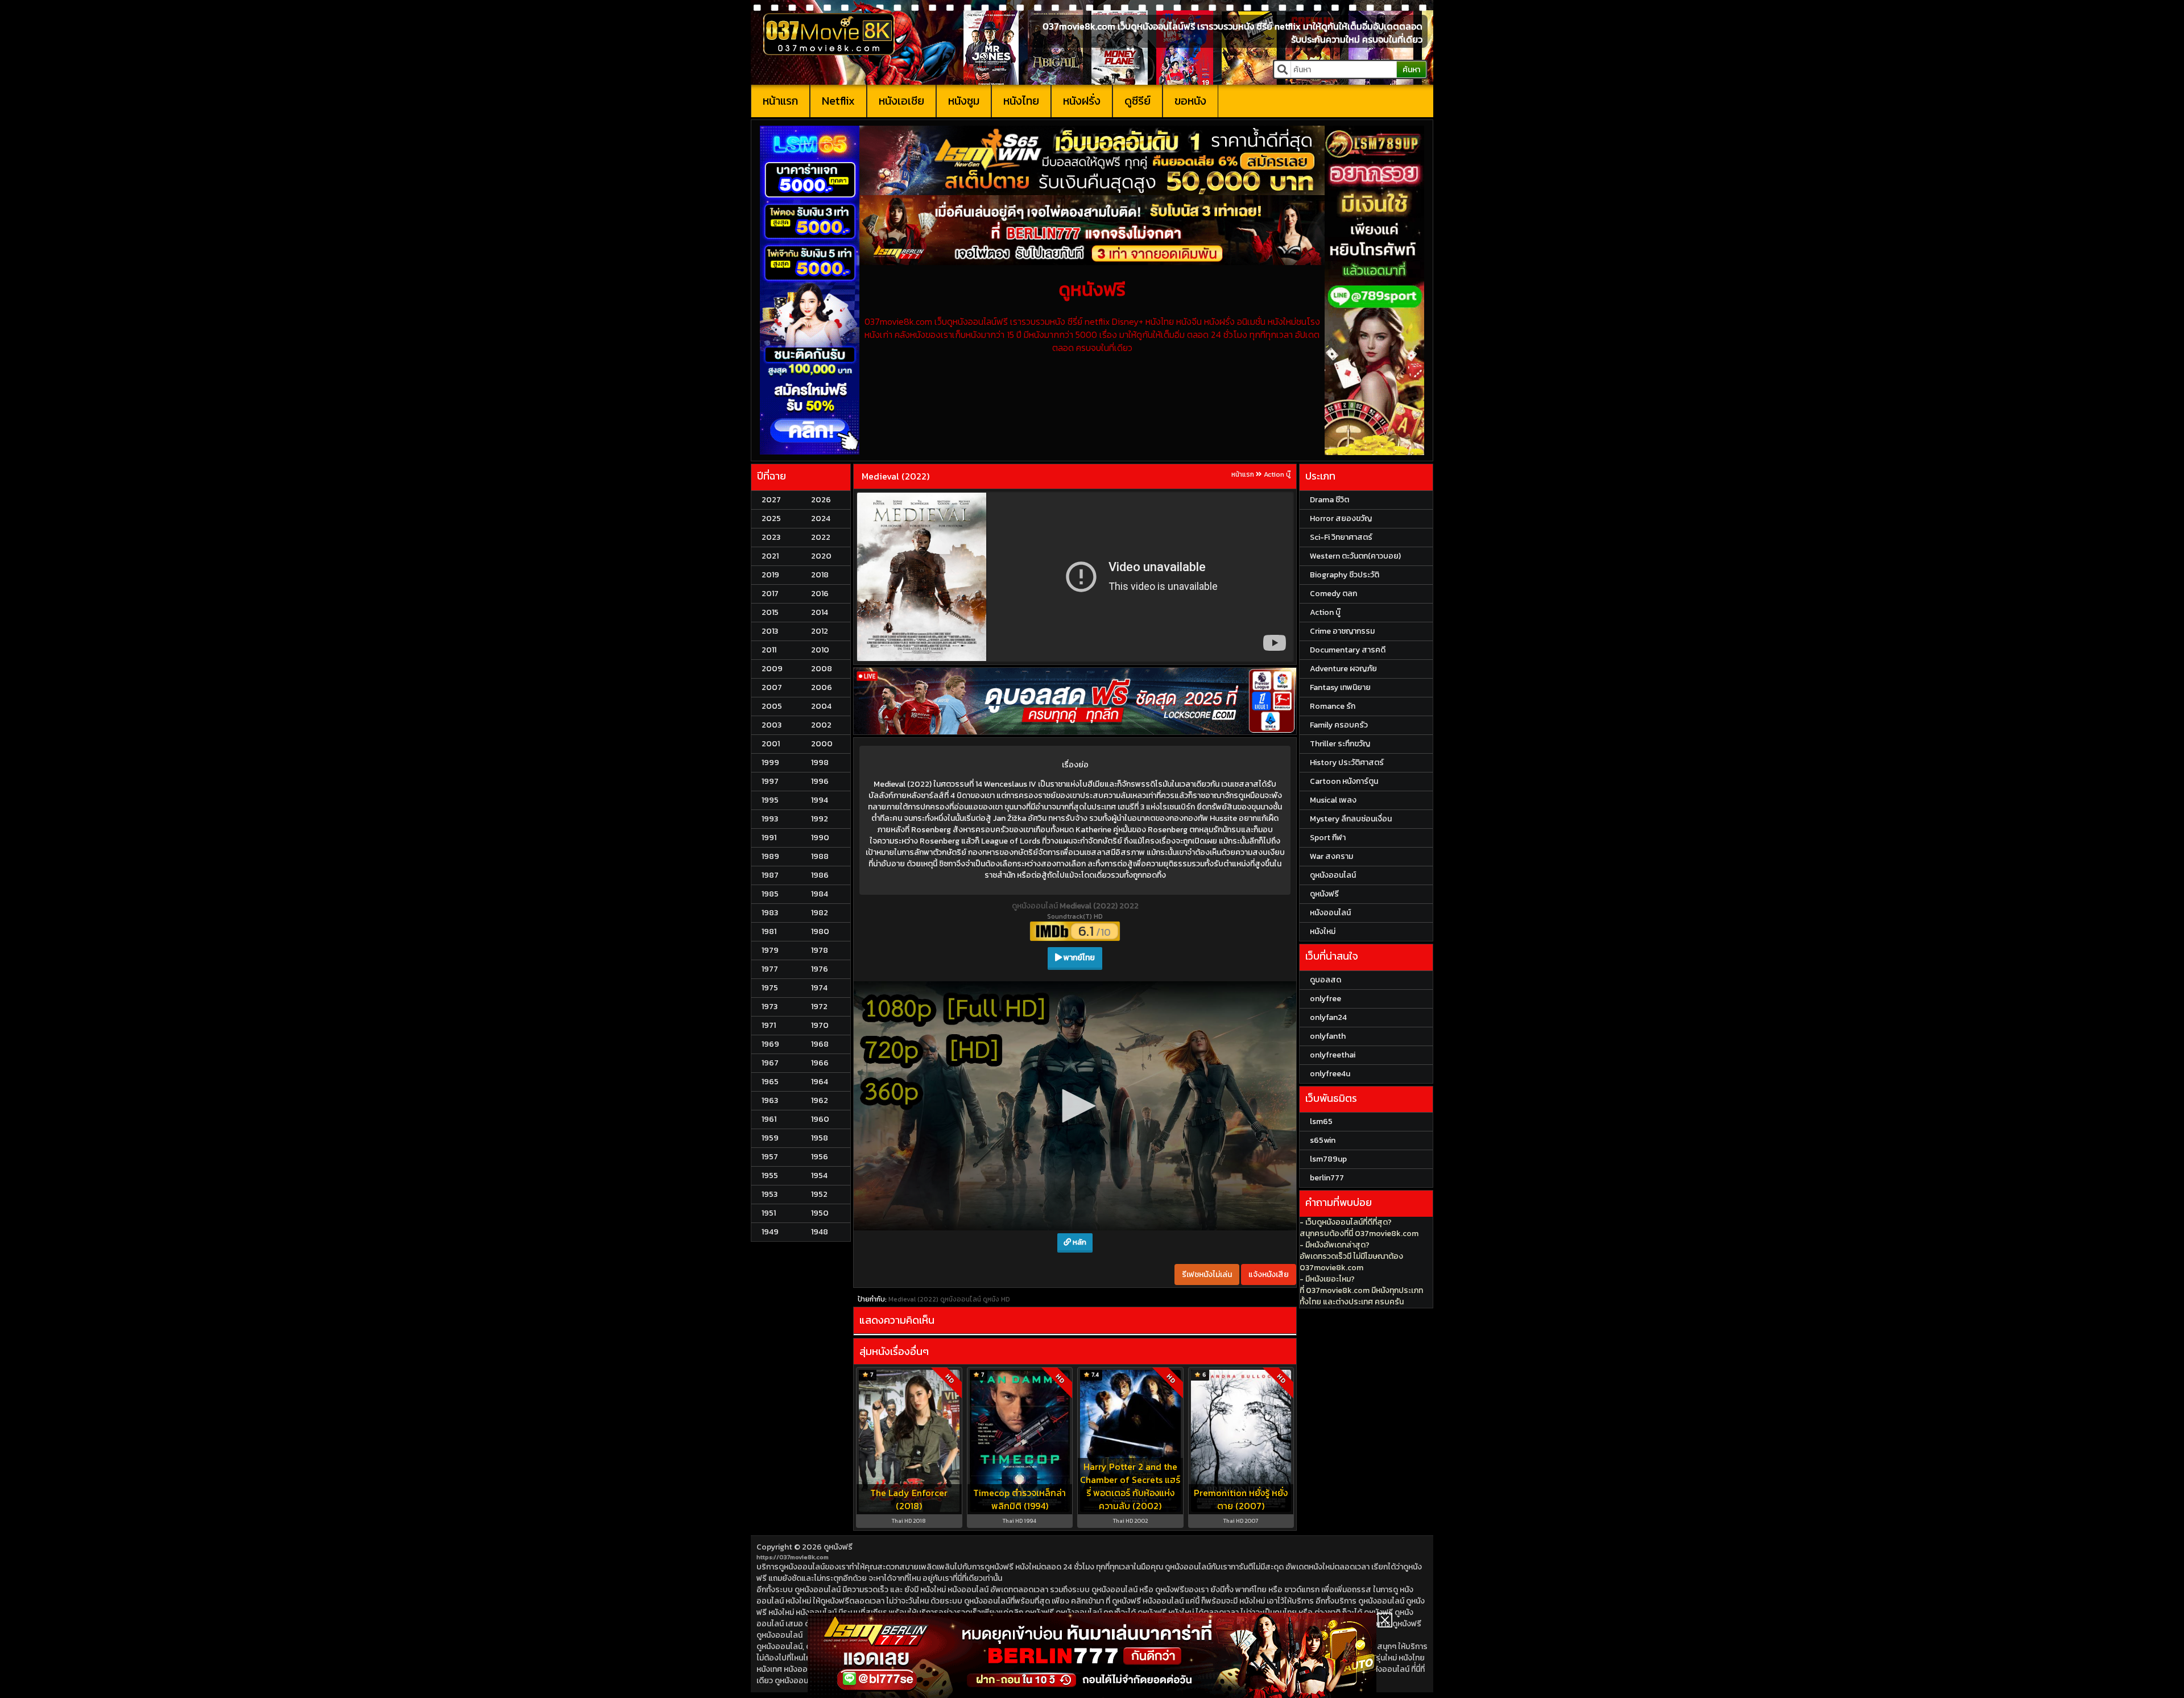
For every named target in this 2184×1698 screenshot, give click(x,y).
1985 (770, 894)
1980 (820, 931)
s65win (1323, 1140)
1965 (770, 1082)
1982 (820, 913)
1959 (770, 1138)
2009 (772, 669)
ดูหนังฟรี (838, 1325)
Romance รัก (1333, 706)
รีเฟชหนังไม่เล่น (1207, 1020)
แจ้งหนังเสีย (1269, 1020)
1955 (770, 1176)
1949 (770, 1232)
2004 (821, 706)
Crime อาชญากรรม (1342, 631)
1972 (819, 1007)
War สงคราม (1331, 856)
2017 (770, 594)
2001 (771, 744)
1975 (770, 988)
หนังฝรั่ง (1082, 101)
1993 (770, 819)
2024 (821, 519)
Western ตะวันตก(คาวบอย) (1355, 556)
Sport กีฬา (1328, 838)
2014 (820, 612)
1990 (820, 838)
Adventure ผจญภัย (1343, 669)
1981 (769, 931)
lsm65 (1321, 1121)
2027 (771, 500)
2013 (770, 631)
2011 (769, 650)
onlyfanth (1328, 1036)
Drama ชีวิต (1329, 500)
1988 (820, 856)
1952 (819, 1194)
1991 (769, 838)
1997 (770, 781)
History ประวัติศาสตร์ (1347, 763)
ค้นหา (1411, 70)
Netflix (838, 101)
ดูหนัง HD (996, 1044)
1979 (770, 950)
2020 (821, 556)
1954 (819, 1176)
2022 (821, 537)
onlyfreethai (1333, 1055)
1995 (770, 800)
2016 (820, 594)
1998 (820, 763)
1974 (819, 988)
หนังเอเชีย (901, 101)
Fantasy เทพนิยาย (1340, 687)
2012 (820, 631)
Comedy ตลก (1333, 594)
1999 (770, 763)
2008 (822, 669)
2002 (821, 725)
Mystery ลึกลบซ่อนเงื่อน (1351, 819)
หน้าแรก (780, 101)
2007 (772, 687)
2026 (821, 500)
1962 (820, 1100)
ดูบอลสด (1325, 980)
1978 (820, 950)
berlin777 (1327, 1178)
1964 (820, 1082)
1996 (820, 781)
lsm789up (1328, 1159)
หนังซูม (964, 101)
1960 (820, 1119)
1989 (770, 856)
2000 (822, 744)
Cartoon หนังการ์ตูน (1344, 781)
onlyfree (1325, 999)
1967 (770, 1063)
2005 (772, 706)
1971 (769, 1025)
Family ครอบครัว (1339, 725)
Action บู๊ (1277, 474)
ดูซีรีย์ (1137, 101)
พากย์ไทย (1078, 958)
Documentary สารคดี (1348, 650)
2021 (770, 556)
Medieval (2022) (895, 476)
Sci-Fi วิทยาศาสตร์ (1341, 537)
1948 (820, 1232)
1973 (770, 1007)
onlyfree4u (1330, 1074)
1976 (820, 969)
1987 (770, 875)
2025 (771, 519)
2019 (770, 575)
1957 (770, 1157)
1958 (820, 1138)
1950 (820, 1213)
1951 (769, 1213)
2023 (771, 537)
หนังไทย (1021, 101)
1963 (770, 1100)
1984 (820, 894)
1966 (820, 1063)
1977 (770, 969)
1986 (820, 875)
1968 (820, 1044)
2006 (822, 687)
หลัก (1079, 987)
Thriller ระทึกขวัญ (1340, 744)
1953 (770, 1194)
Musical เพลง (1333, 800)
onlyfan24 (1328, 1017)
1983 (770, 913)
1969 (770, 1044)
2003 (772, 725)
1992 (820, 819)
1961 (769, 1119)
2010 (820, 650)
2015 (770, 612)
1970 (820, 1025)
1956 (820, 1157)
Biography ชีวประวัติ (1345, 575)
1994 (820, 800)
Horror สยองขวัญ (1341, 519)
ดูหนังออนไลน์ (1036, 906)
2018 (820, 575)
